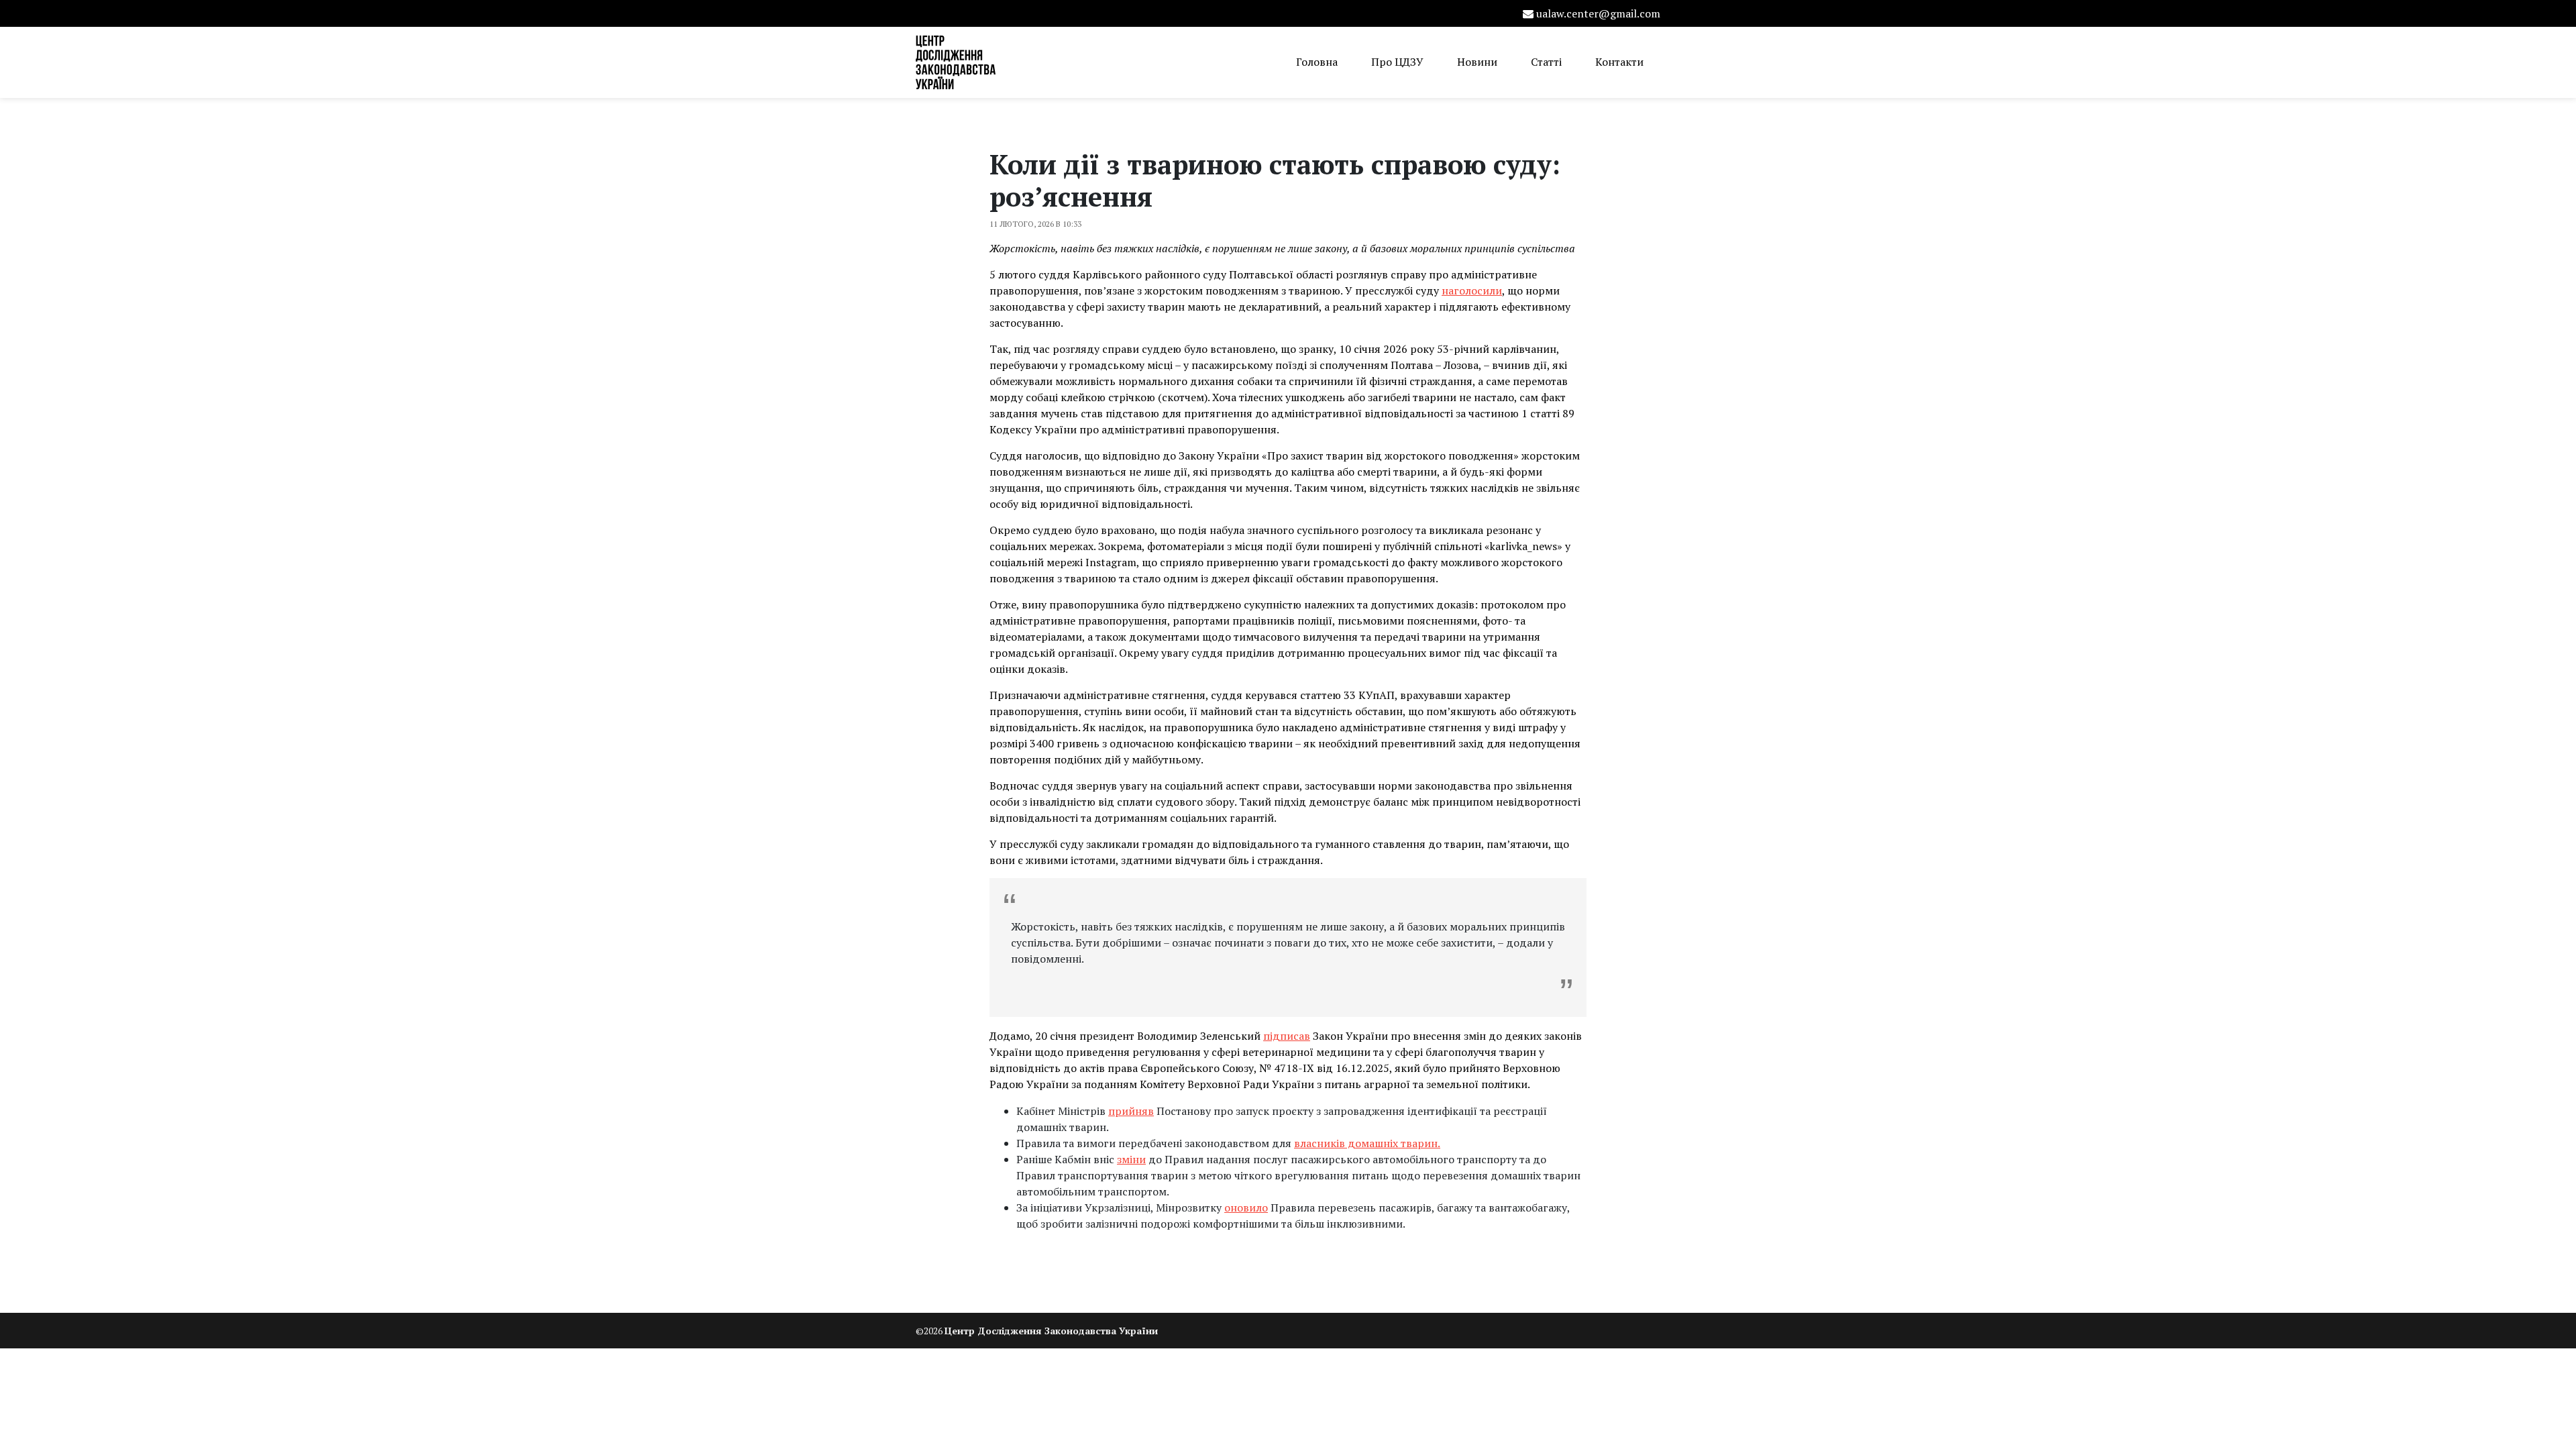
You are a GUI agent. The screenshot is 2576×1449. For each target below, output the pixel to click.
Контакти (1619, 62)
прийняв (1131, 1111)
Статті (1546, 62)
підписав (1287, 1036)
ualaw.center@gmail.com (1598, 13)
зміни (1131, 1159)
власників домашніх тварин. (1367, 1143)
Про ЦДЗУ (1397, 62)
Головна (1317, 62)
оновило (1246, 1207)
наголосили (1472, 290)
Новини (1477, 62)
